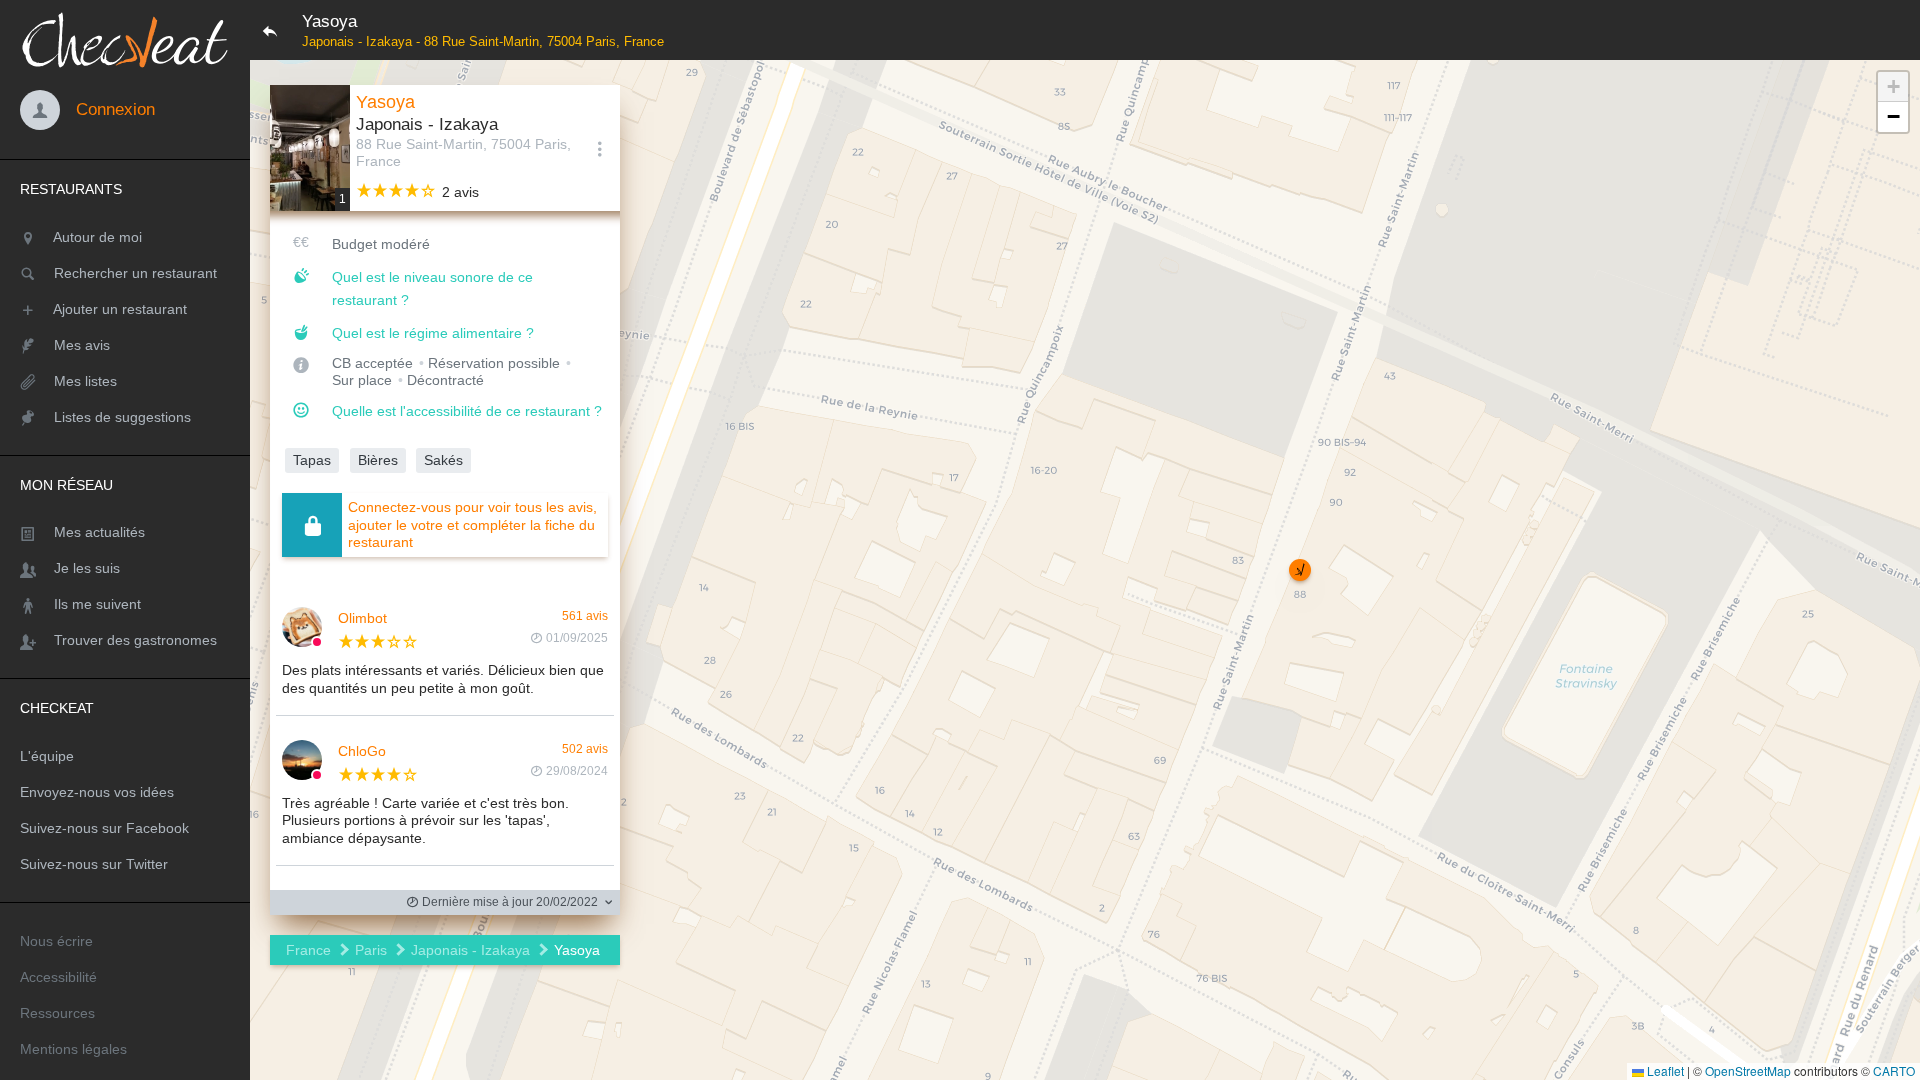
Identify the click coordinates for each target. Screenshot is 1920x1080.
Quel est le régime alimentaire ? (433, 333)
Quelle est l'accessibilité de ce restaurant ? (467, 411)
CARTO (1894, 1070)
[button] (1300, 570)
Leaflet (1664, 1070)
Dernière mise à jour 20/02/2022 (508, 902)
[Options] (600, 148)
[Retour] (270, 30)
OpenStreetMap (1748, 1070)
